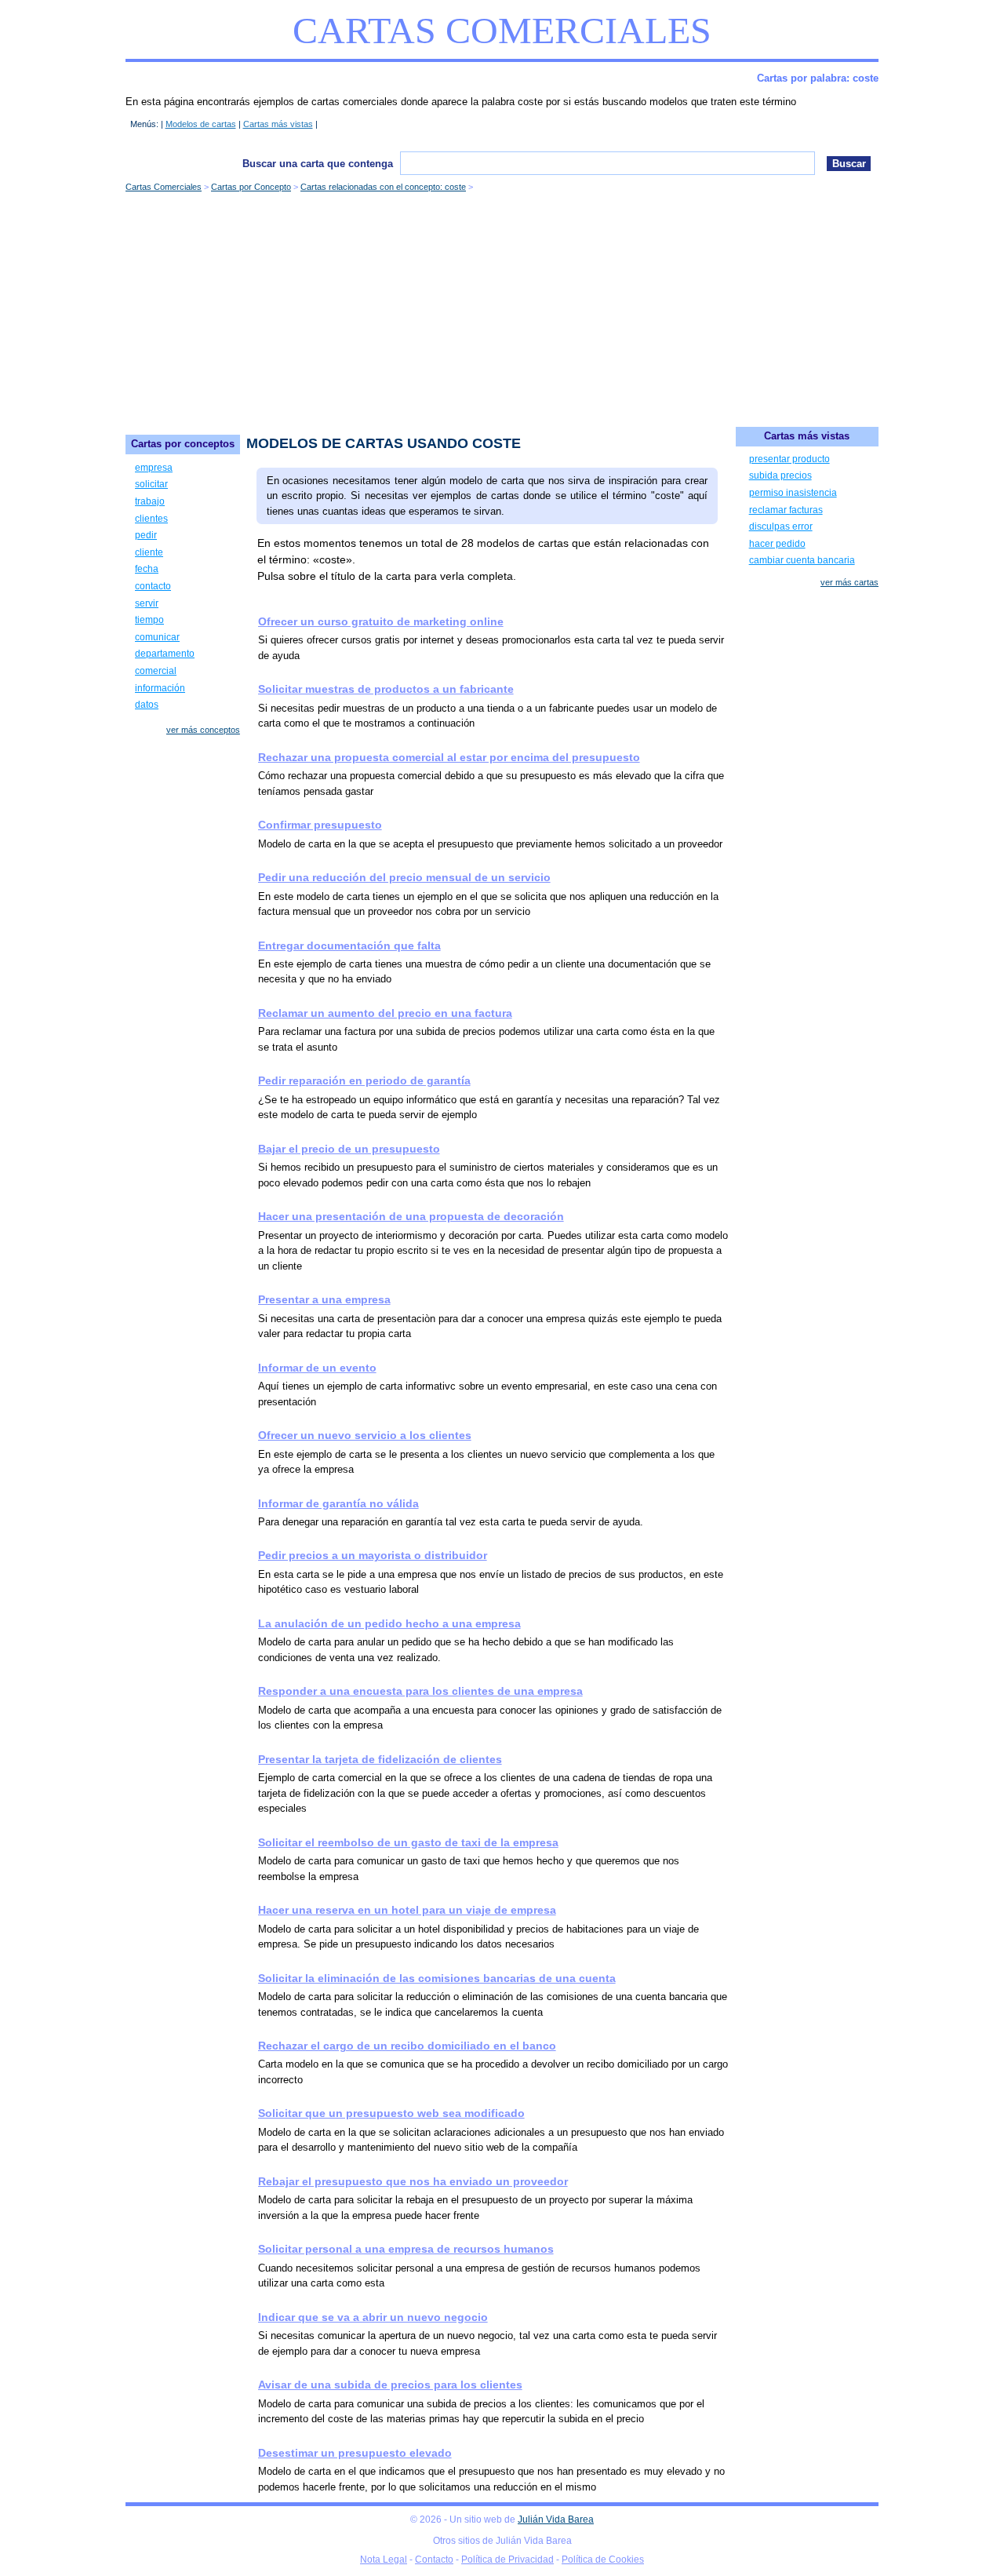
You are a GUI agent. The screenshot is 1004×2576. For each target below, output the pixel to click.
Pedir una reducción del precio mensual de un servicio (404, 877)
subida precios (780, 475)
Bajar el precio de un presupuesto (349, 1149)
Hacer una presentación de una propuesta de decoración (411, 1216)
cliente (149, 552)
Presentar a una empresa (324, 1299)
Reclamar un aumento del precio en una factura (385, 1013)
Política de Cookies (603, 2560)
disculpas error (781, 526)
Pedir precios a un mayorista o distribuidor (373, 1555)
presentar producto (789, 459)
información (160, 688)
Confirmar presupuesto (320, 825)
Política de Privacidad (507, 2560)
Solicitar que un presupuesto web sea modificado (391, 2113)
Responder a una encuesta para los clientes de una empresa (420, 1691)
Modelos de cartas (201, 124)
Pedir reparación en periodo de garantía (364, 1080)
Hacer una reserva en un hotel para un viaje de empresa (407, 1910)
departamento (165, 654)
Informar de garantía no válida (338, 1503)
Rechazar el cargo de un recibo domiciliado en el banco (407, 2046)
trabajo (150, 501)
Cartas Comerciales (502, 30)
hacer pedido (777, 544)
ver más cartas (849, 582)
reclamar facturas (786, 510)
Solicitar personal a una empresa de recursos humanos (406, 2249)
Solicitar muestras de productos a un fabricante (386, 689)
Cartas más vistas (278, 124)
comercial (156, 671)
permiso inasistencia (793, 493)
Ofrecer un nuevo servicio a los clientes (365, 1435)
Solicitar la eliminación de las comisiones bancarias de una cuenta (437, 1978)
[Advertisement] (502, 309)
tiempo (149, 620)
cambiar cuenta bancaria (802, 560)
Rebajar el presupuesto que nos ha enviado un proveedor (413, 2181)
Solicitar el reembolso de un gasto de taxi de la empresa (408, 1842)
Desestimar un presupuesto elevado (355, 2453)
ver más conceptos (203, 730)
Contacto (434, 2560)
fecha (147, 569)
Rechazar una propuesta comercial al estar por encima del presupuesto (449, 757)
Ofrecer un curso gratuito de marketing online (381, 621)
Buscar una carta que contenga (318, 164)
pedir (146, 535)
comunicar (157, 637)
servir (147, 603)
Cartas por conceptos (183, 444)
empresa (154, 468)
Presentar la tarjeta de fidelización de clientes (380, 1759)
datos (147, 705)
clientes (151, 519)
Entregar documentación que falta (349, 946)
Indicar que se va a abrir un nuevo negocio (373, 2317)
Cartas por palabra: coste (818, 78)
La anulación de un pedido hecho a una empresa (389, 1623)
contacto (153, 586)
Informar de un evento (317, 1368)
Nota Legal (384, 2560)
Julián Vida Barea (556, 2520)
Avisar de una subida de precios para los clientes (390, 2385)
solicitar (151, 484)
